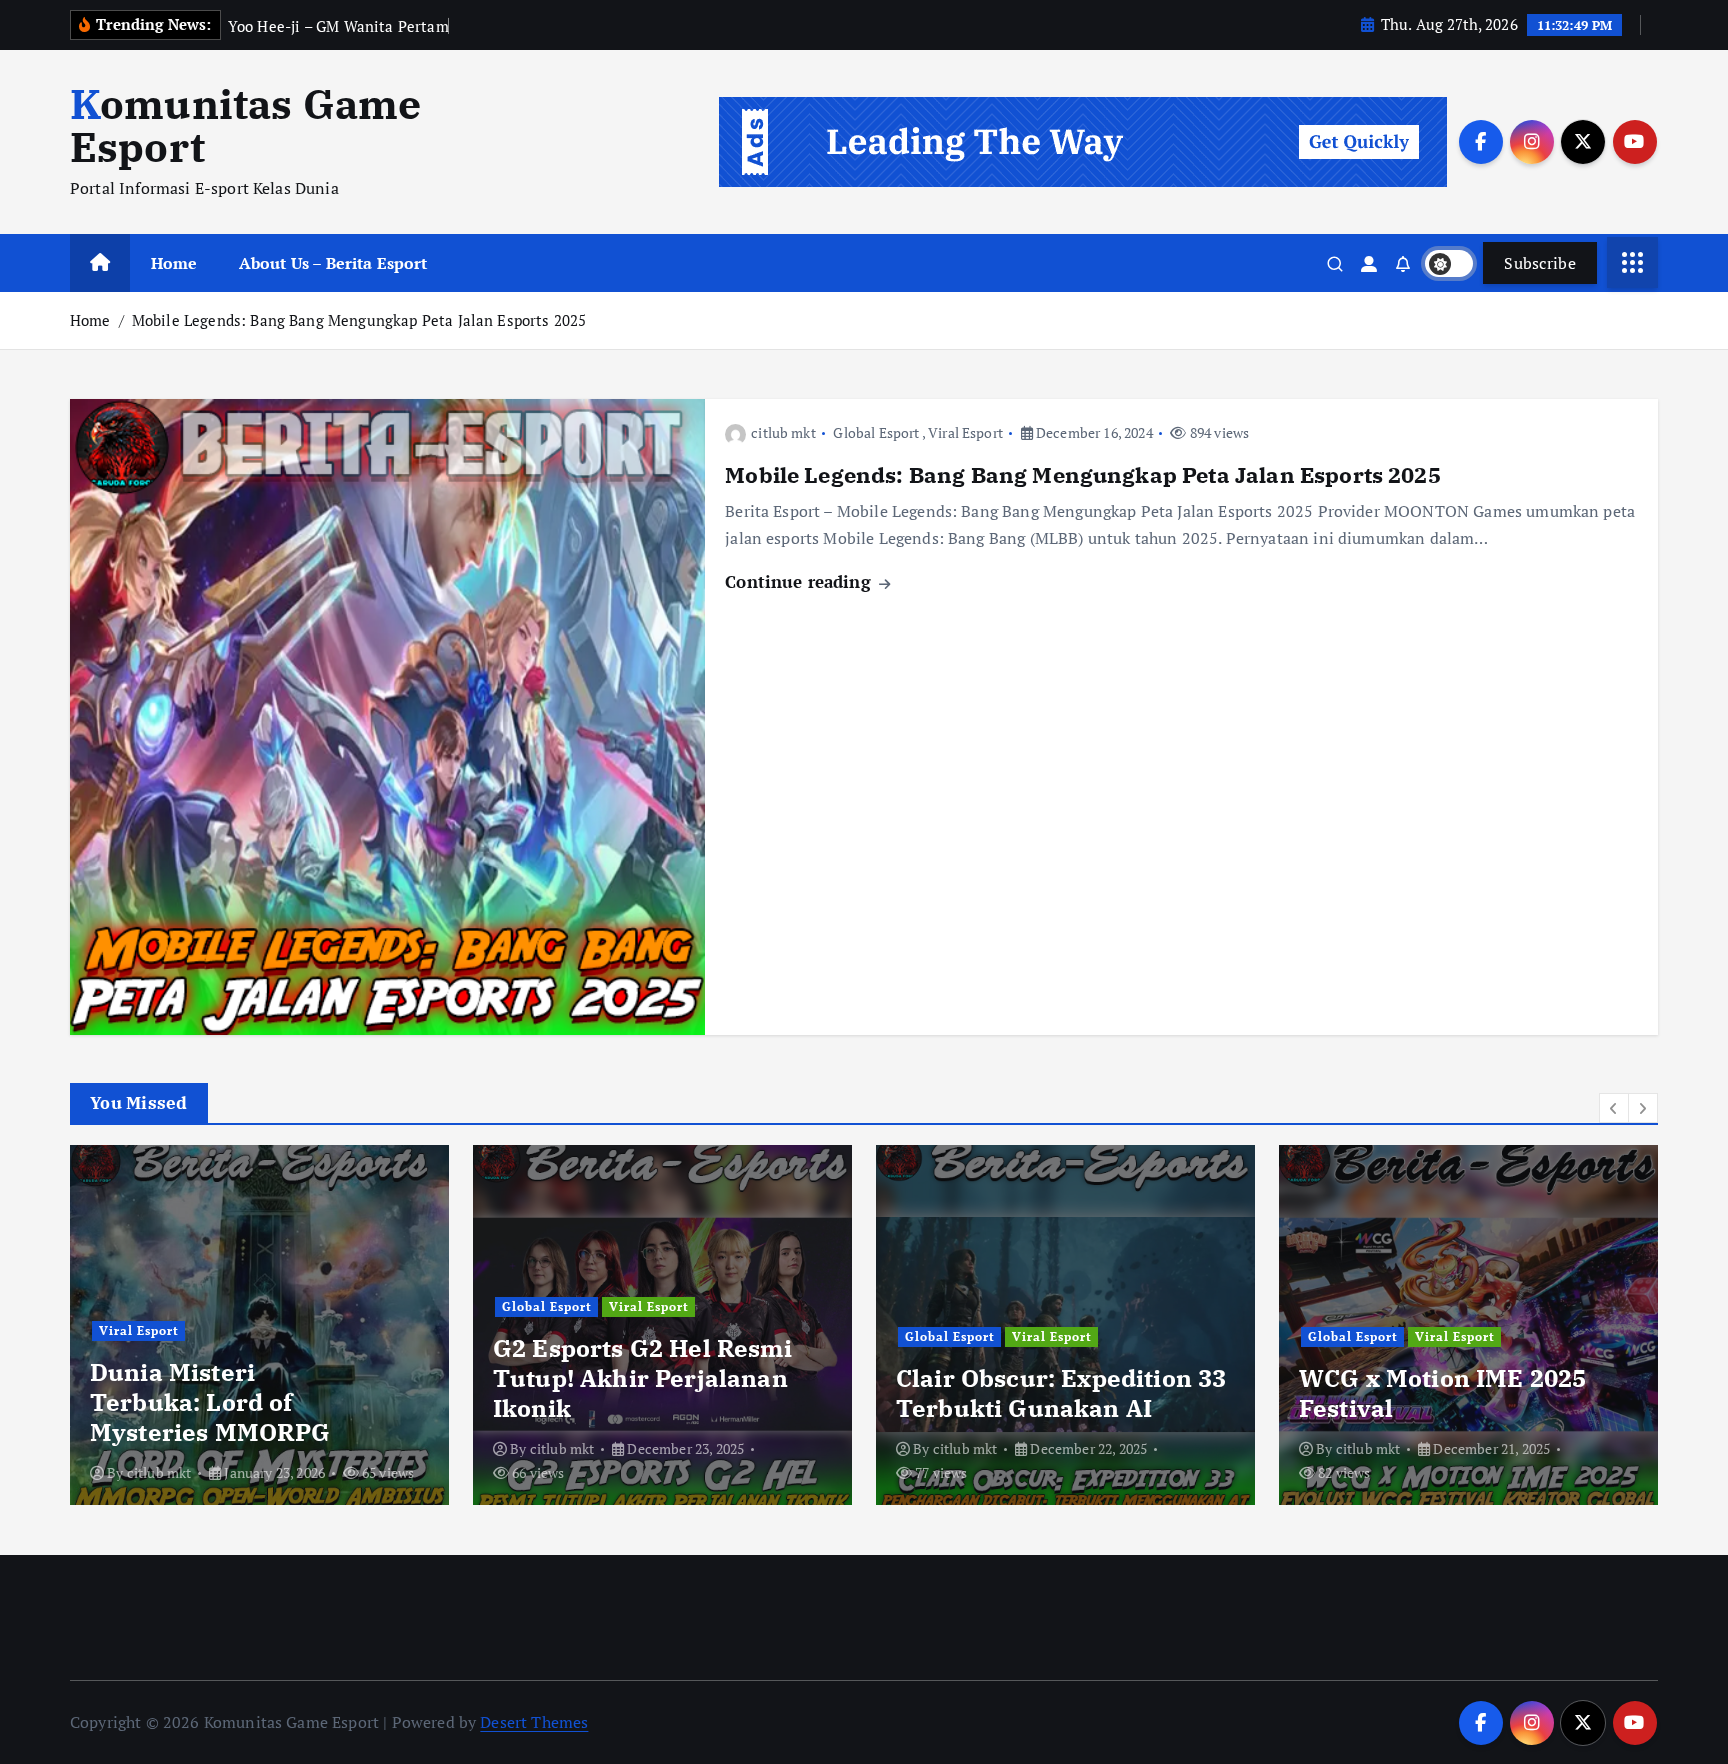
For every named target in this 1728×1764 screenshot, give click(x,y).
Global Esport (876, 432)
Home (174, 263)
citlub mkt (783, 432)
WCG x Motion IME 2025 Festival (1442, 1393)
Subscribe (1540, 263)
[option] (259, 1325)
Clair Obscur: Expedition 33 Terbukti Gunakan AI (1061, 1393)
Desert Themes (534, 1722)
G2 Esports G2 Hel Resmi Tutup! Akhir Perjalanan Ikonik (642, 1378)
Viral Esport (965, 432)
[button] (1614, 1108)
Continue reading (800, 581)
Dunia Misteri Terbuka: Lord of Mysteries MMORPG (210, 1402)
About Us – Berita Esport (333, 263)
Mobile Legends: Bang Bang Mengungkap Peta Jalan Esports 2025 (359, 320)
